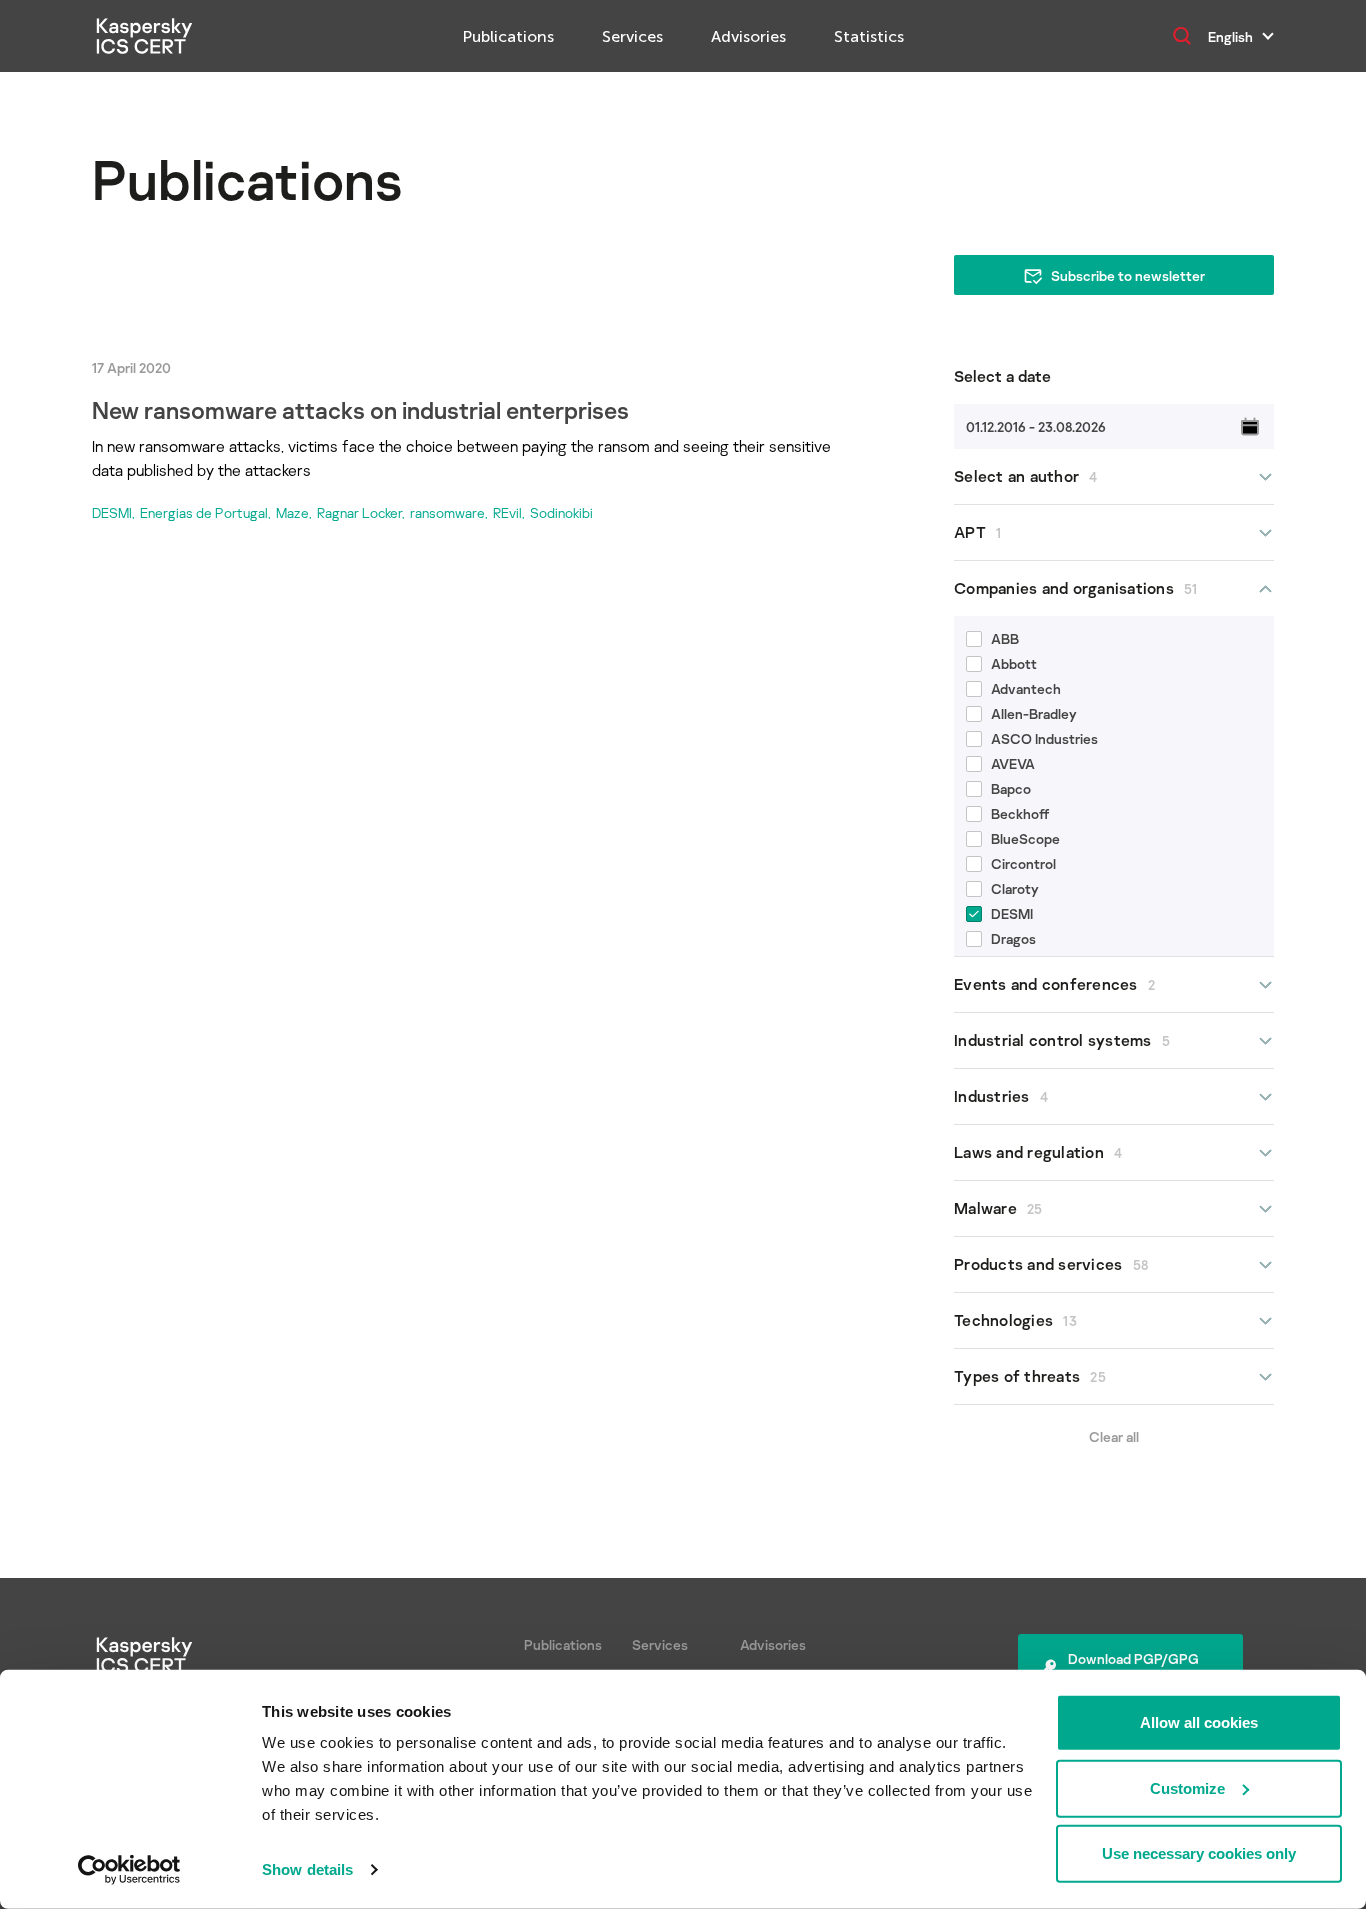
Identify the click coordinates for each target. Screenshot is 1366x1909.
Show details (307, 1869)
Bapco (1011, 788)
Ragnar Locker (359, 512)
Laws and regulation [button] (1038, 1152)
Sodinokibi (561, 512)
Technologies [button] (1015, 1320)
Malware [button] (998, 1208)
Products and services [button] (1051, 1264)
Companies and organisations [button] (1076, 588)
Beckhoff (1020, 813)
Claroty (1015, 888)
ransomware (447, 512)
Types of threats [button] (1030, 1376)
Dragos (1013, 938)
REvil (507, 512)
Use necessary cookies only (1199, 1853)
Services (632, 36)
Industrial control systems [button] (1062, 1040)
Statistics (869, 36)
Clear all (1114, 1436)
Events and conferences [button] (1054, 984)
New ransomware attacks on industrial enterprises (360, 409)
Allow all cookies (1199, 1722)
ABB (1005, 638)
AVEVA (1013, 763)
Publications (508, 36)
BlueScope (1025, 838)
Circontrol (1023, 863)
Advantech (1026, 688)
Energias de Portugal (204, 512)
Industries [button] (1001, 1096)
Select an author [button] (1026, 476)
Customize (1187, 1787)
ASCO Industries (1044, 738)
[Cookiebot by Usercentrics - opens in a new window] (129, 1870)
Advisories (748, 36)
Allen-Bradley (1034, 713)
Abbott (1014, 663)
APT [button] (977, 532)
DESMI (112, 512)
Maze (292, 512)
